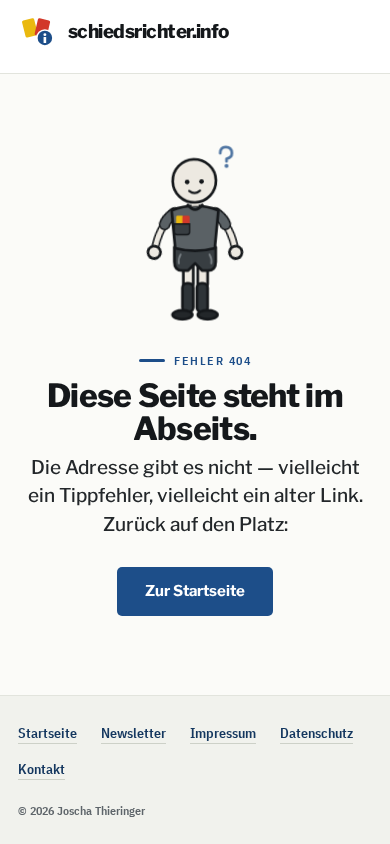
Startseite (47, 733)
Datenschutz (316, 733)
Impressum (223, 733)
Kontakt (41, 769)
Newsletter (133, 733)
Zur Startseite (195, 591)
